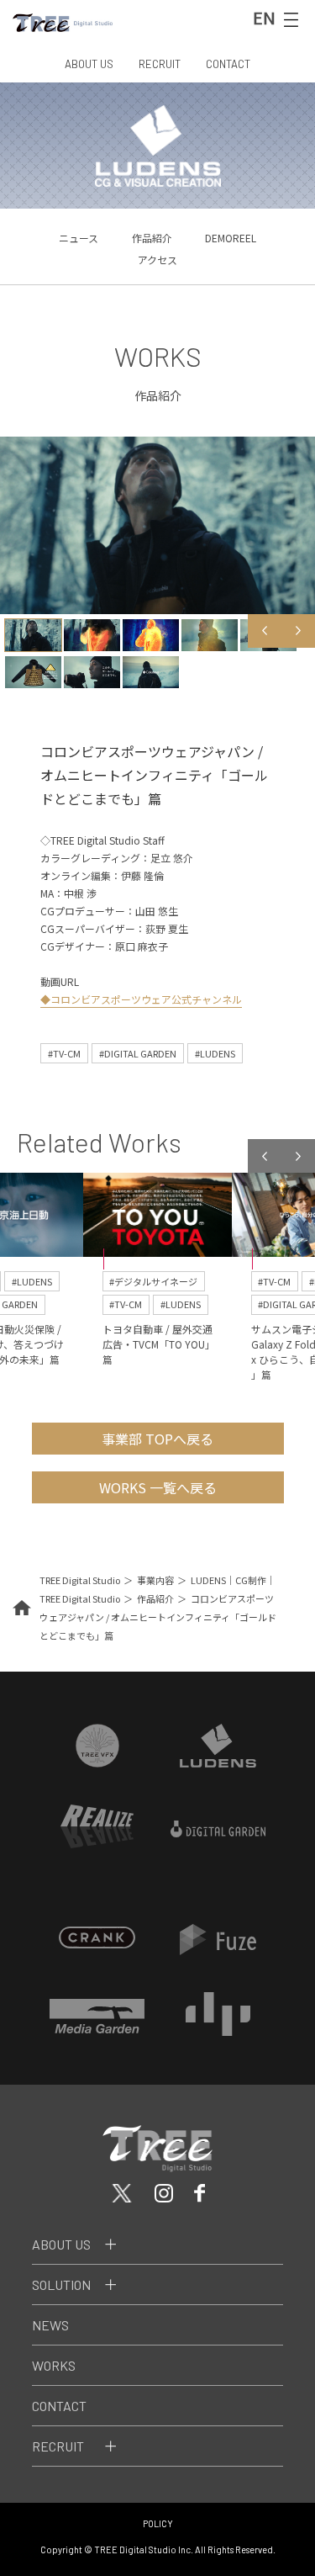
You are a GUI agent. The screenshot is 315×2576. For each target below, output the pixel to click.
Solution (61, 2284)
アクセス (157, 260)
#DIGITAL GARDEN (138, 1053)
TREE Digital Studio (80, 1580)
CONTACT (228, 64)
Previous (265, 631)
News (50, 2325)
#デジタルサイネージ (153, 1281)
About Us (61, 2244)
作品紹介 (152, 238)
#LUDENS (215, 1053)
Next (298, 631)
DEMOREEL (231, 238)
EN (264, 17)
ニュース (79, 238)
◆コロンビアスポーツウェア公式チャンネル (141, 999)
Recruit (58, 2446)
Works (54, 2365)
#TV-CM (64, 1053)
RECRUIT (160, 64)
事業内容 (155, 1580)
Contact (59, 2406)
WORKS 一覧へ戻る (158, 1487)
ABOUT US (89, 64)
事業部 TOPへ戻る (157, 1439)
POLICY (158, 2523)
